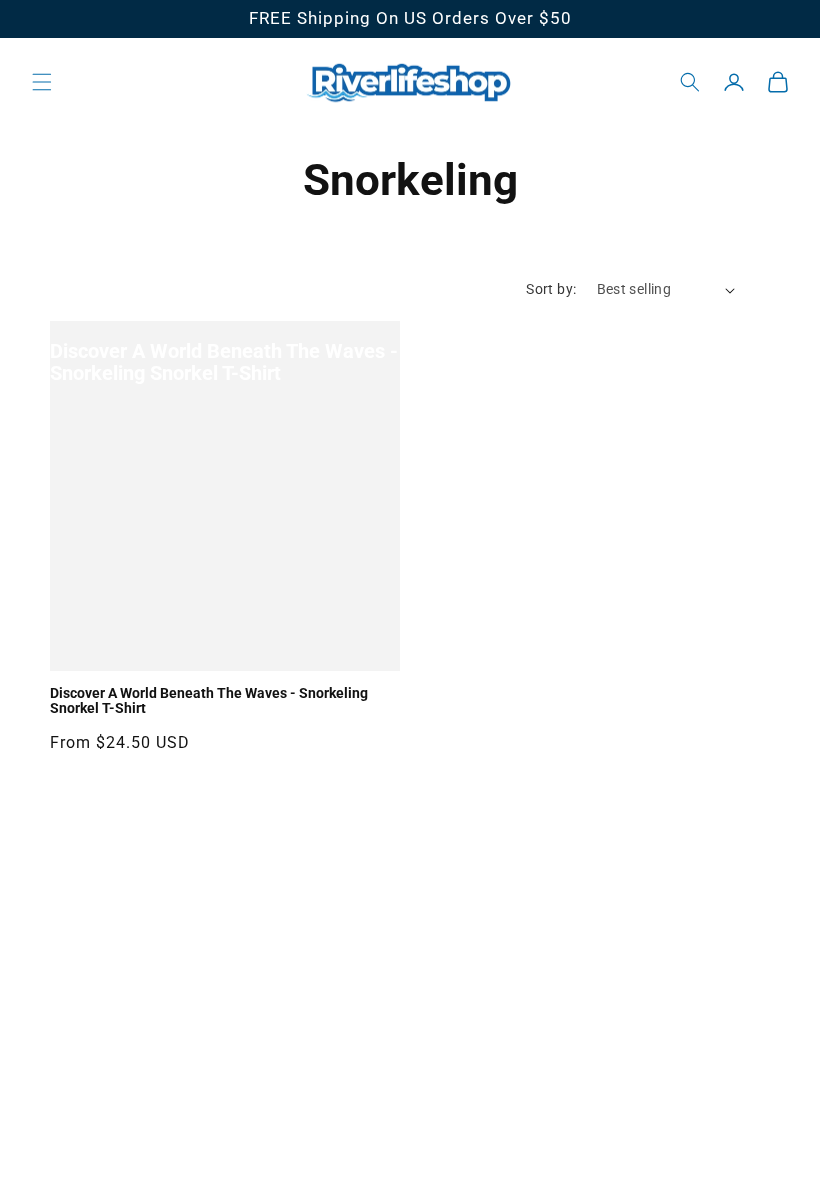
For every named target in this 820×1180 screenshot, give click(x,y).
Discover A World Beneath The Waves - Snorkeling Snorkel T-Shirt (224, 362)
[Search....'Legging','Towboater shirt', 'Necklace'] (690, 82)
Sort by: (551, 289)
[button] (42, 82)
